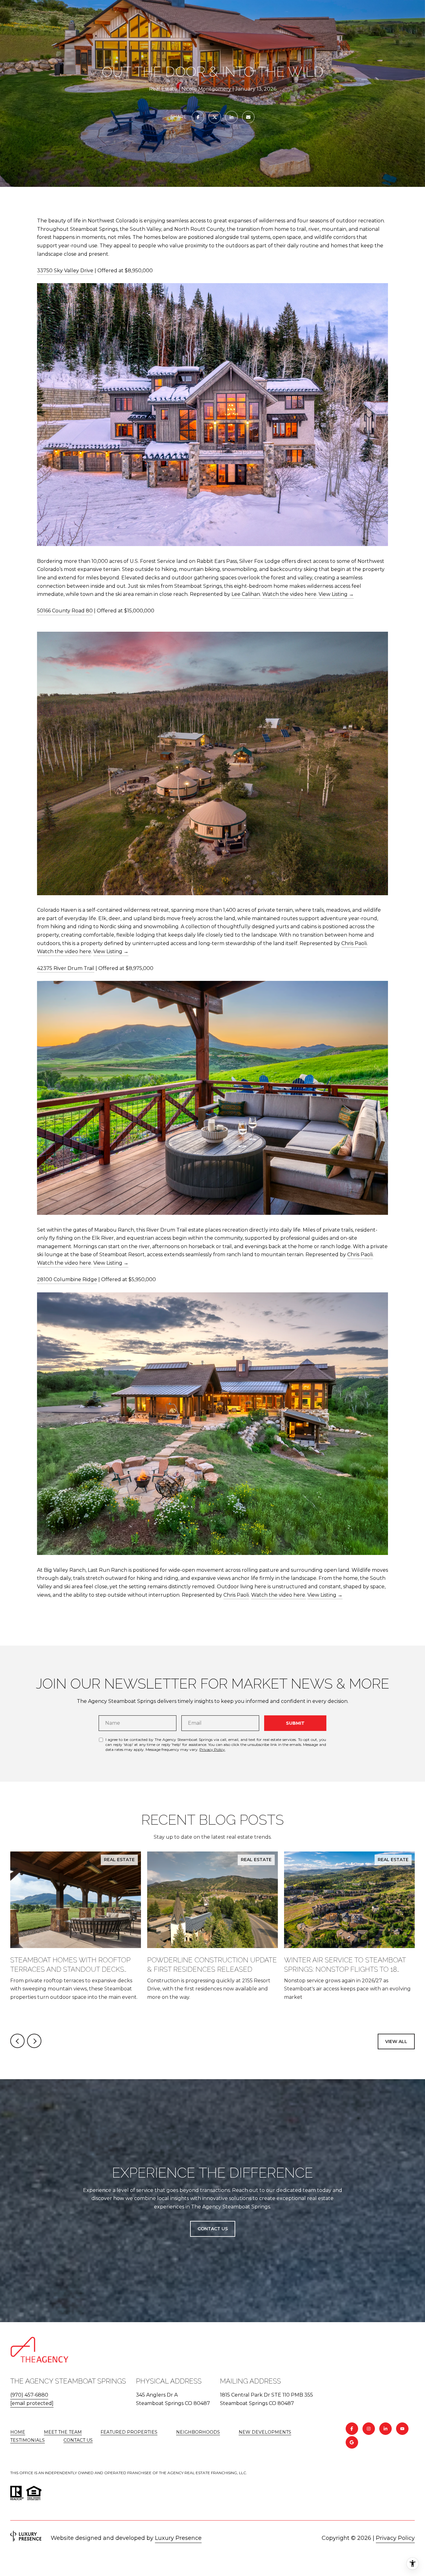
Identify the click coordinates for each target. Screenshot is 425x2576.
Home (18, 2432)
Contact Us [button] (213, 2229)
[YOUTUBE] (402, 2429)
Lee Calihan (246, 594)
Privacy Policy (212, 1749)
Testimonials (28, 2440)
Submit (295, 1723)
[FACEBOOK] (352, 2429)
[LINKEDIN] (385, 2429)
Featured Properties (129, 2432)
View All (396, 2041)
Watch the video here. (279, 1595)
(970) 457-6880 (29, 2395)
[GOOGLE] (352, 2442)
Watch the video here (289, 594)
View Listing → (336, 594)
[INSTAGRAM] (369, 2429)
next (34, 2041)
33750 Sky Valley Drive (65, 271)
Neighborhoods (198, 2432)
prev (17, 2041)
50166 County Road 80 (65, 611)
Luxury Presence (178, 2538)
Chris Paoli (354, 943)
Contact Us (78, 2440)
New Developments (265, 2432)
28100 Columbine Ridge (67, 1279)
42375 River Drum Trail (66, 968)
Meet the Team (63, 2432)
